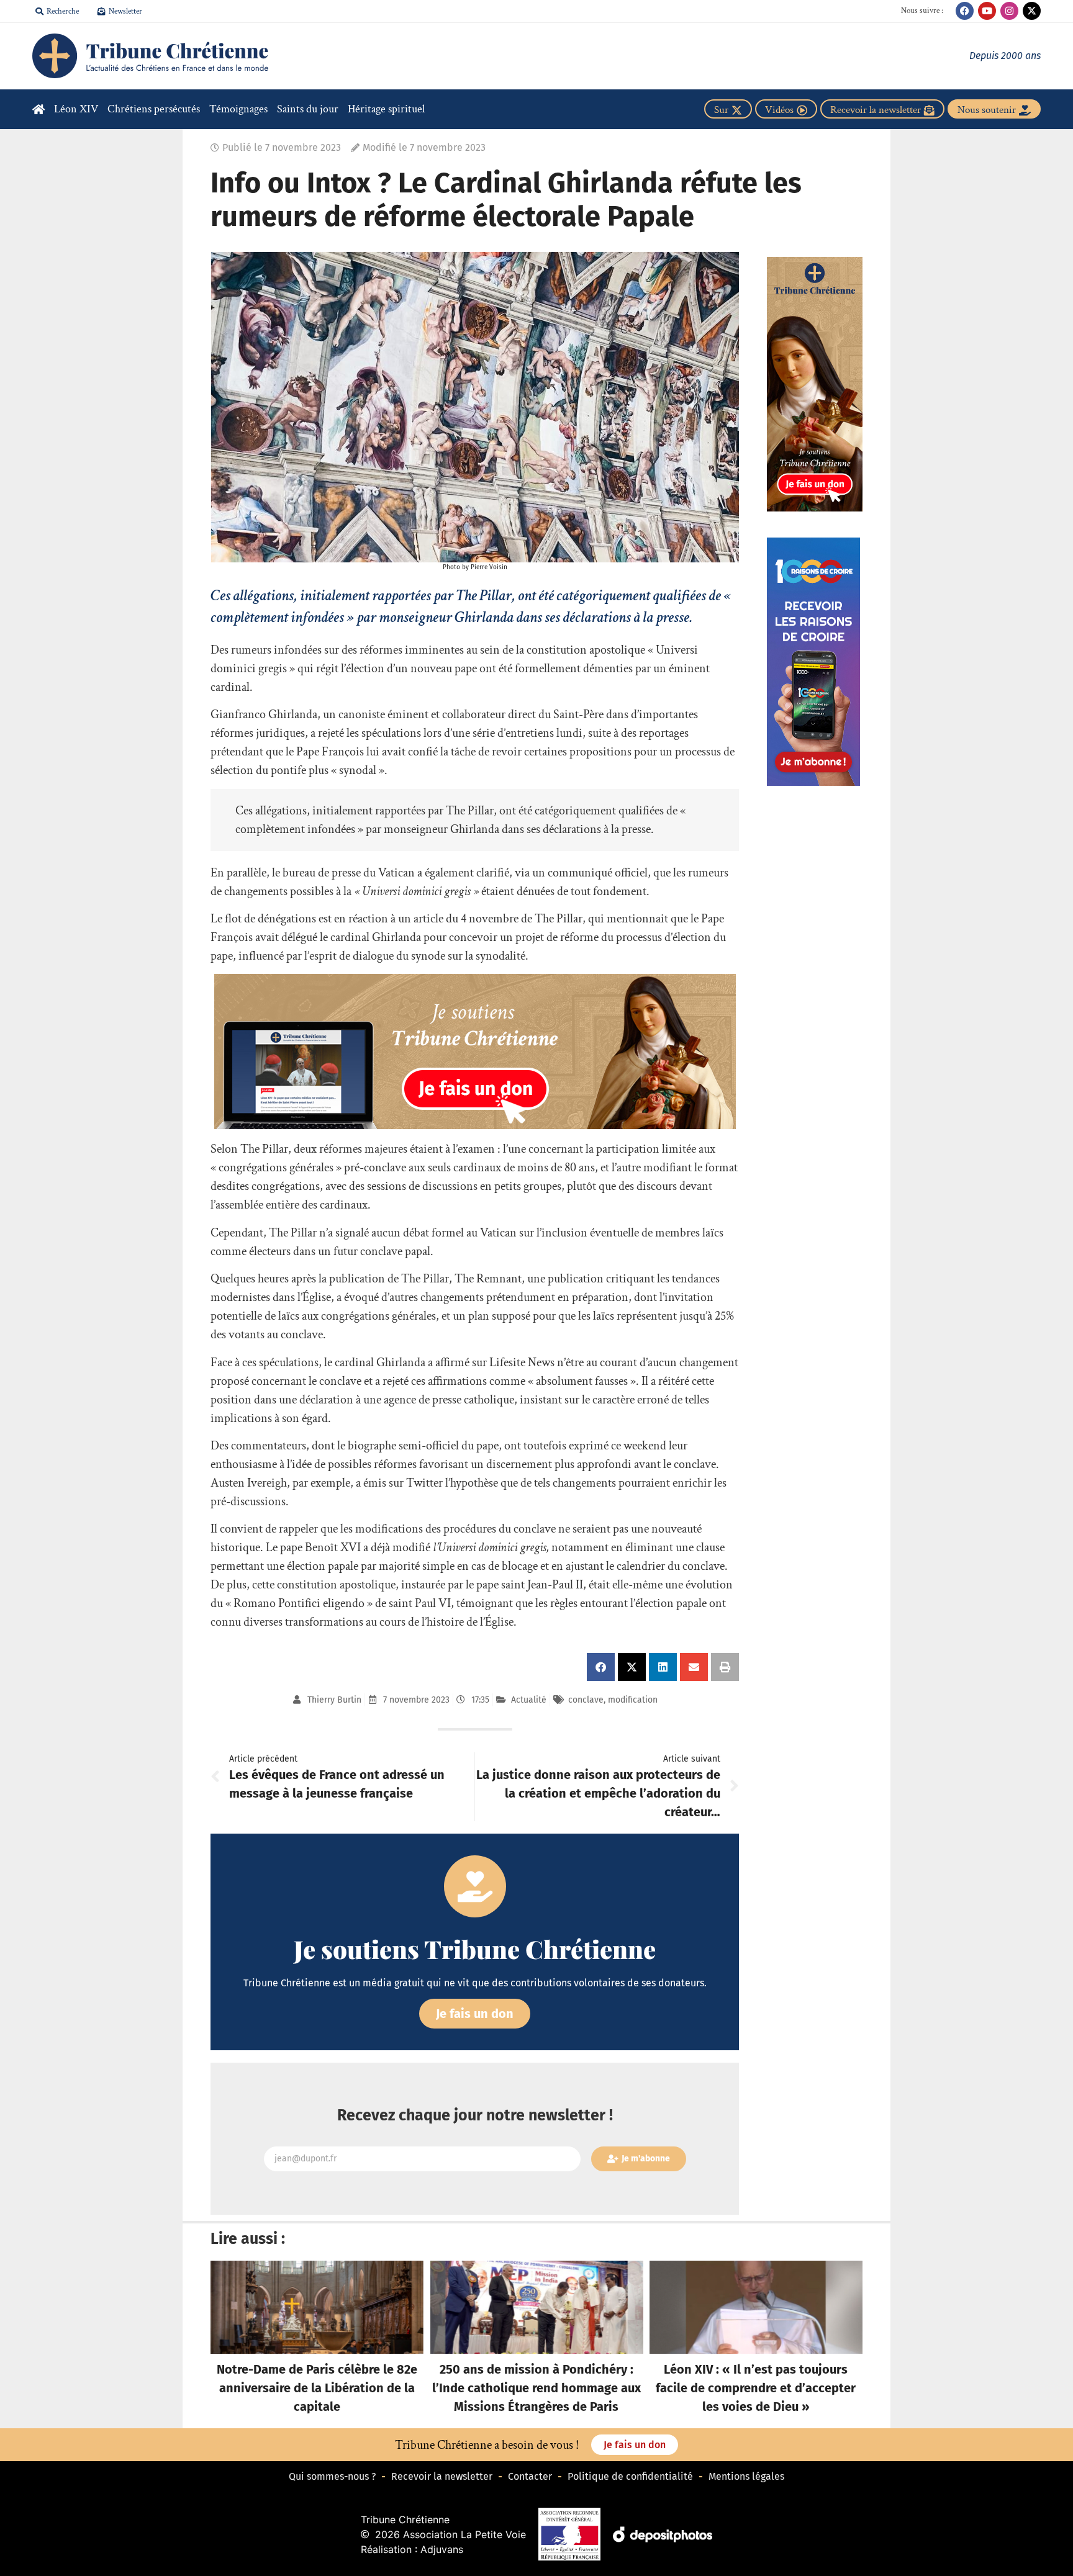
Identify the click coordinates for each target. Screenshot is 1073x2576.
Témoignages (238, 109)
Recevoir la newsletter (442, 2476)
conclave (586, 1700)
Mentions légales (746, 2476)
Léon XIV (76, 109)
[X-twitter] (1032, 11)
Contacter (530, 2476)
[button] (601, 1667)
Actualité (529, 1700)
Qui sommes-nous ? (332, 2476)
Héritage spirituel (386, 109)
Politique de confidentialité (630, 2476)
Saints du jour (308, 109)
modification (633, 1700)
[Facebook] (965, 11)
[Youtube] (987, 11)
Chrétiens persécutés (154, 109)
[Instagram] (1009, 11)
